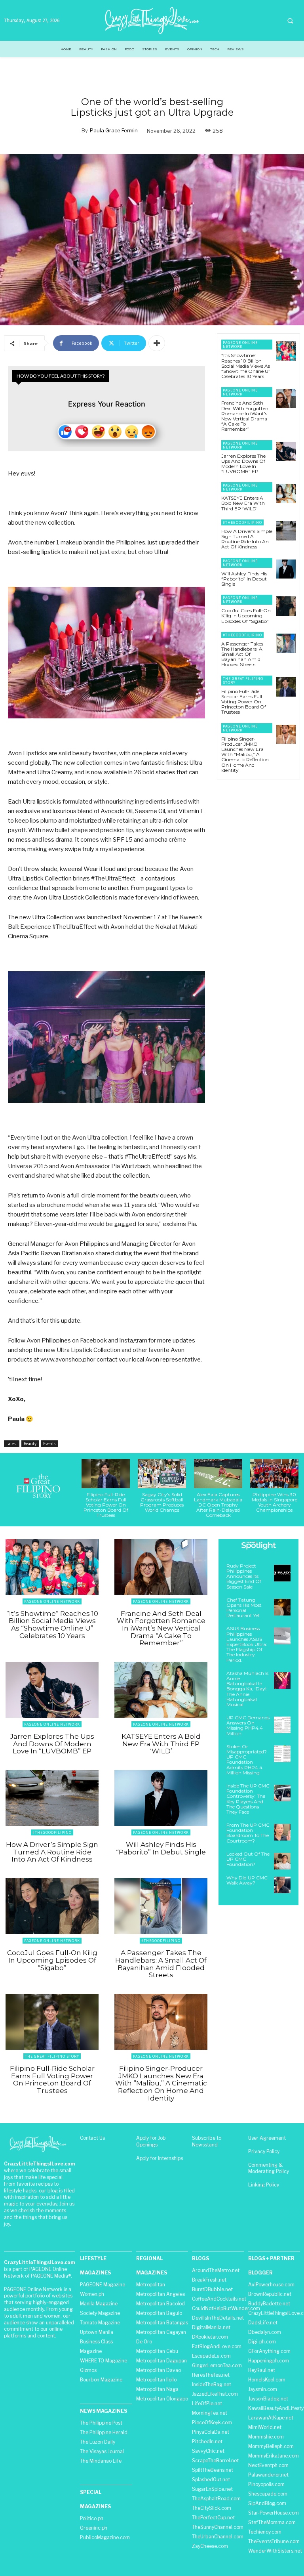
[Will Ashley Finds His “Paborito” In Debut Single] (286, 569)
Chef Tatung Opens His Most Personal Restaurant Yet (244, 1608)
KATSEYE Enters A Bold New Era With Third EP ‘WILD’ (243, 503)
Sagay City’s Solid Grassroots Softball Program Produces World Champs (162, 1502)
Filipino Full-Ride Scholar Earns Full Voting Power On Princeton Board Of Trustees (244, 702)
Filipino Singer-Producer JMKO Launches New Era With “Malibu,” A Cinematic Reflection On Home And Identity (245, 754)
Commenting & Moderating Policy (269, 2168)
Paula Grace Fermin (114, 130)
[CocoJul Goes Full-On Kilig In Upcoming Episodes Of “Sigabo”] (286, 606)
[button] (290, 21)
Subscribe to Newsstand (207, 2141)
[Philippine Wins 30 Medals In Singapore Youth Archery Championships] (274, 1473)
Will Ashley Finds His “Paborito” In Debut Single (244, 579)
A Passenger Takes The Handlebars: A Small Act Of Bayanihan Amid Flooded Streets (242, 654)
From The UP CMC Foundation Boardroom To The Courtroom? (248, 1833)
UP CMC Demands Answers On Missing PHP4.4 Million (248, 1725)
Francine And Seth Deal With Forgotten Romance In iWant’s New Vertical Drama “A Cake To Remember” (245, 416)
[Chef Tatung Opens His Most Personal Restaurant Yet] (282, 1607)
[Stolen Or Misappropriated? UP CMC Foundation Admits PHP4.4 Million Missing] (282, 1754)
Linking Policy (264, 2185)
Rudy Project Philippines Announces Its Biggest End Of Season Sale (244, 1576)
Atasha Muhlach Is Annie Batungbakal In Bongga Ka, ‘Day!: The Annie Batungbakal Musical (247, 1689)
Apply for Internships (160, 2158)
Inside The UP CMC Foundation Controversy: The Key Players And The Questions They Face (248, 1799)
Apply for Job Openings (151, 2141)
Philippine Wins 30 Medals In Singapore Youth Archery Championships (275, 1502)
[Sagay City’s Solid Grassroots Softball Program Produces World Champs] (162, 1473)
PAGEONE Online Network (240, 345)
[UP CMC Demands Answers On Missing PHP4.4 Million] (282, 1725)
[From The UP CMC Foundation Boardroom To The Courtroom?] (282, 1832)
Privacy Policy (264, 2151)
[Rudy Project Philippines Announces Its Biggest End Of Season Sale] (282, 1573)
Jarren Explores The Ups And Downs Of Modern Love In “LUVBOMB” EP (243, 464)
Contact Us (92, 2138)
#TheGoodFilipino (242, 522)
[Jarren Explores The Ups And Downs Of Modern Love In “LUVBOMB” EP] (286, 452)
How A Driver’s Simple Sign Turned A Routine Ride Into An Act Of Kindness (247, 539)
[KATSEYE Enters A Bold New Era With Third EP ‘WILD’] (286, 494)
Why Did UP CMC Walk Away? (247, 1880)
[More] (157, 343)
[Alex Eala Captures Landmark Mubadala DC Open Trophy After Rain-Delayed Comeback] (218, 1473)
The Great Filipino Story (243, 681)
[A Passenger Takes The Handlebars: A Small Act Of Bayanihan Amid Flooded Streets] (286, 643)
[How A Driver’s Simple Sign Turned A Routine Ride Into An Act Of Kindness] (286, 531)
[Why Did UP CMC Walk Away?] (282, 1885)
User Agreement (267, 2138)
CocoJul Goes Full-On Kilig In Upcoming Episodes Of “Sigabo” (246, 616)
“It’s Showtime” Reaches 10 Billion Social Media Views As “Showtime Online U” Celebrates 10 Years (246, 366)
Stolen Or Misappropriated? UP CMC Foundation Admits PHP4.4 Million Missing (247, 1760)
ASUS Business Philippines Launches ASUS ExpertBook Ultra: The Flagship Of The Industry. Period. (247, 1644)
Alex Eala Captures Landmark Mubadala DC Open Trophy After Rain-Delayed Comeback (218, 1505)
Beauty (30, 1444)
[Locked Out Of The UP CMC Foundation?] (282, 1861)
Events (49, 1444)
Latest (12, 1444)
